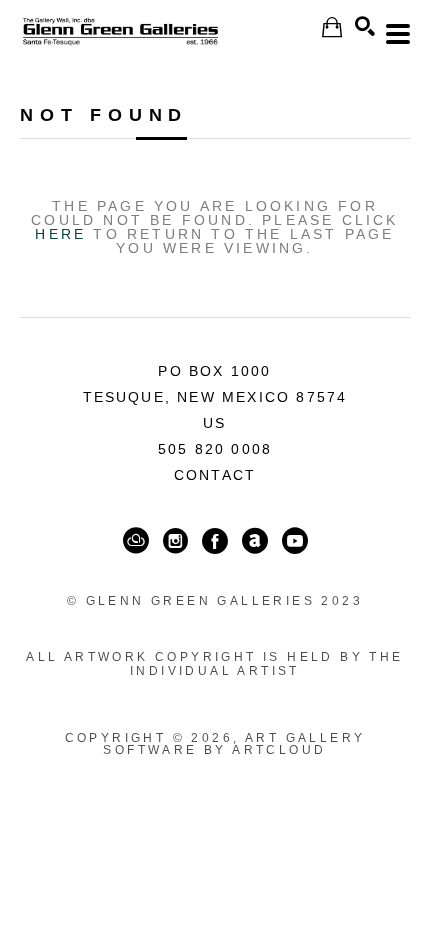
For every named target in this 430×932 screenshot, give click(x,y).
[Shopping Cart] (332, 27)
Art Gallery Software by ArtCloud (234, 744)
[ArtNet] (255, 541)
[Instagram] (175, 541)
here (60, 234)
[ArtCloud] (136, 541)
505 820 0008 (215, 449)
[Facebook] (215, 541)
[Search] (365, 26)
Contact (215, 475)
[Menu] (398, 34)
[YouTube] (295, 541)
